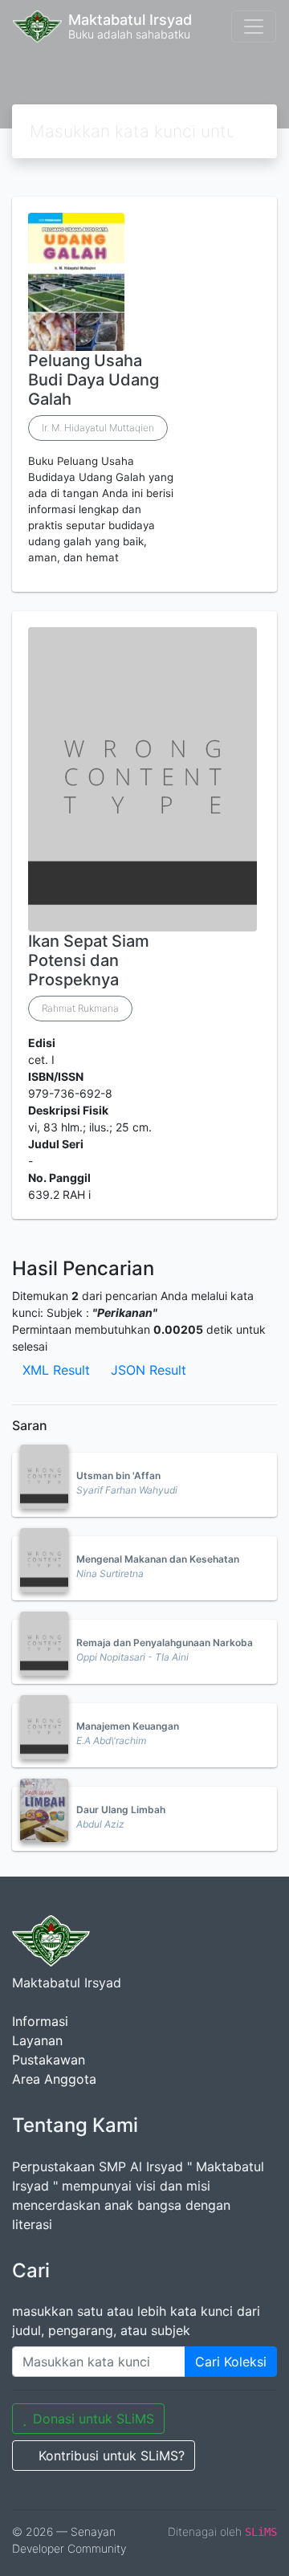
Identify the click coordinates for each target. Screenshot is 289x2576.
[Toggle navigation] (254, 26)
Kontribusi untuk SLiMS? (112, 2456)
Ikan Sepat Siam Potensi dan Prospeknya (89, 960)
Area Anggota (54, 2079)
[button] (144, 579)
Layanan (37, 2040)
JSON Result (149, 1370)
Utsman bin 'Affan (118, 1475)
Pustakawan (49, 2060)
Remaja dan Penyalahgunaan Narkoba (165, 1643)
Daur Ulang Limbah (121, 1810)
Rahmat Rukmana (80, 1008)
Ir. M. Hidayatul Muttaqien (98, 428)
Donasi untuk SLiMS (94, 2419)
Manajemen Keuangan (128, 1726)
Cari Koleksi (231, 2362)
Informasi (40, 2021)
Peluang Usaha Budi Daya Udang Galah (94, 380)
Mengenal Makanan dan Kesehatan (158, 1559)
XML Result (56, 1370)
